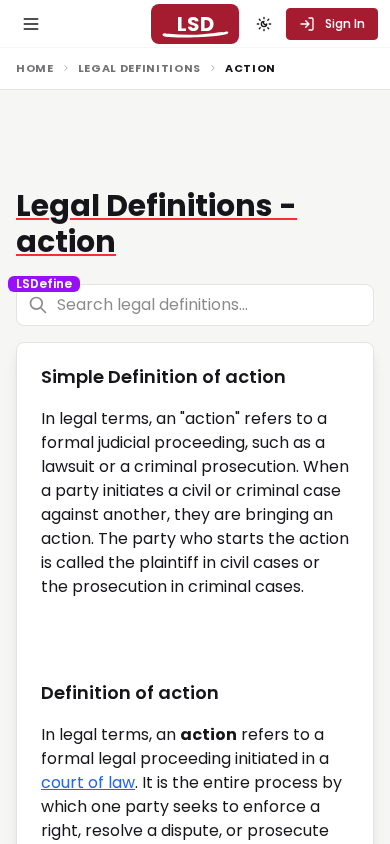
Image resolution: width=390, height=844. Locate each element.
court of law (88, 782)
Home (35, 68)
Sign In (345, 23)
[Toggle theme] (264, 24)
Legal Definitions (139, 68)
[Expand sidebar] (31, 24)
